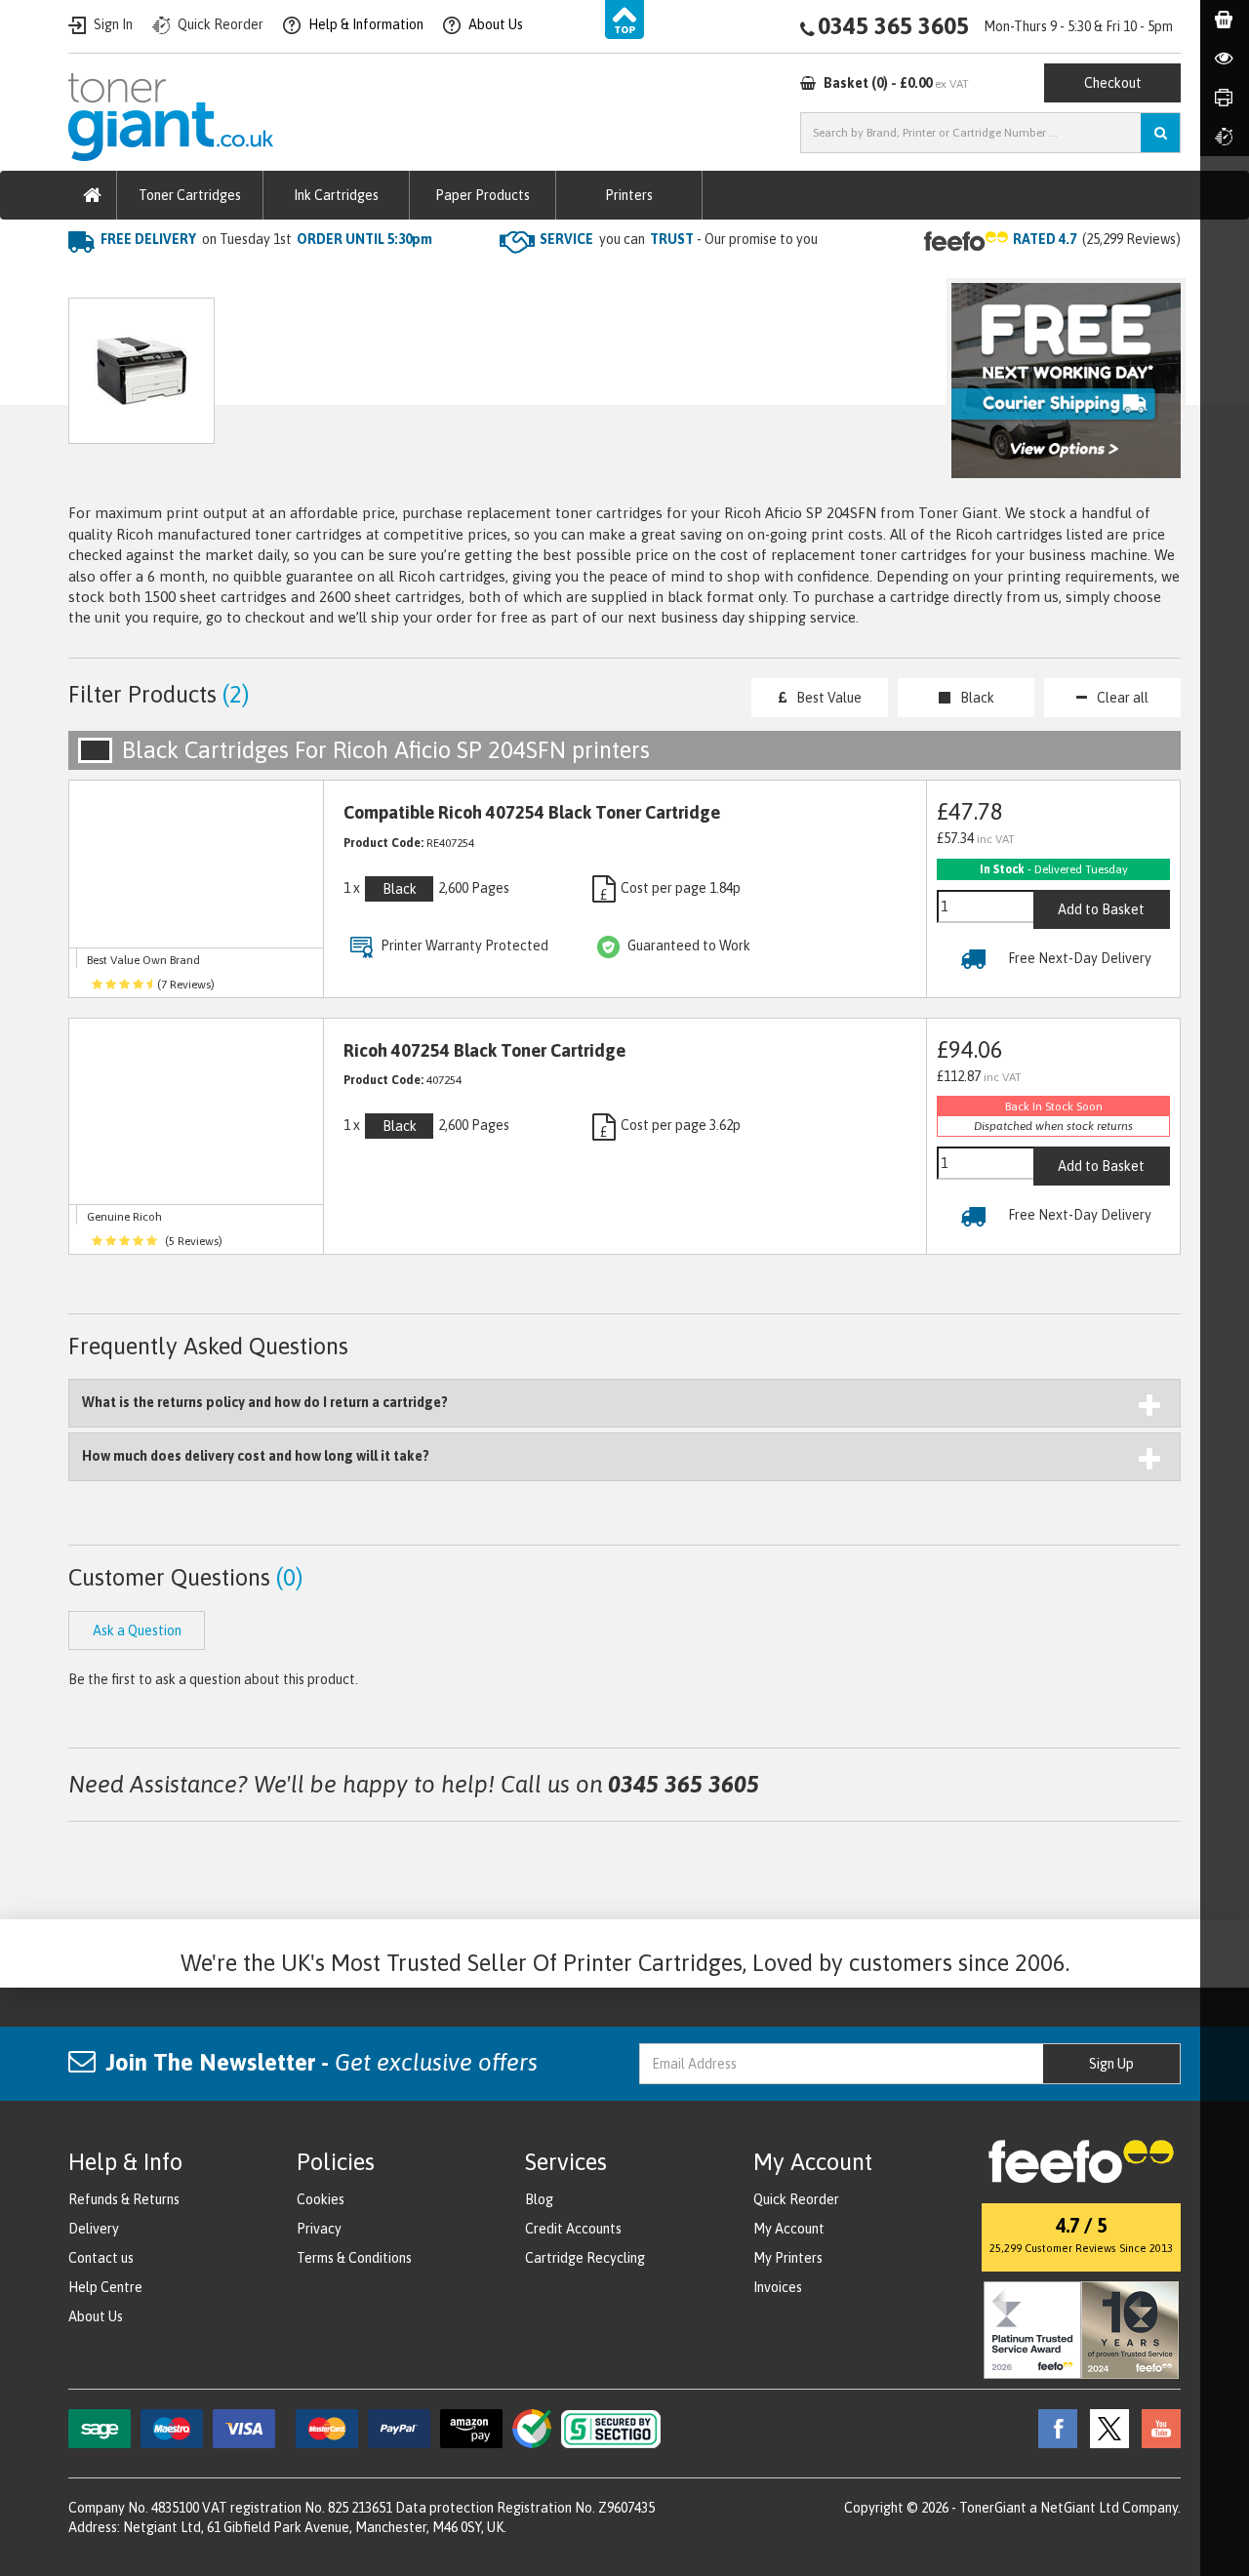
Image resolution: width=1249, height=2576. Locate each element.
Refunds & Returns (124, 2199)
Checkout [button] (1113, 83)
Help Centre (105, 2287)
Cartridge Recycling (585, 2258)
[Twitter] (1105, 2428)
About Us (96, 2316)
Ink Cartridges (336, 195)
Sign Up (1111, 2064)
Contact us (101, 2258)
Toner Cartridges (190, 195)
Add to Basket (1101, 909)
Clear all (1123, 698)
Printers (629, 195)
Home (89, 279)
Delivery (94, 2229)
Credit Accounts (573, 2229)
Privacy (319, 2229)
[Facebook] (1053, 2428)
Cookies (321, 2199)
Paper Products (483, 195)
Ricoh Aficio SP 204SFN (409, 279)
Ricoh (290, 279)
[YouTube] (1156, 2428)
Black (977, 698)
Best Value (829, 698)
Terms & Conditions (354, 2258)
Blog (539, 2199)
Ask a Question (482, 380)
